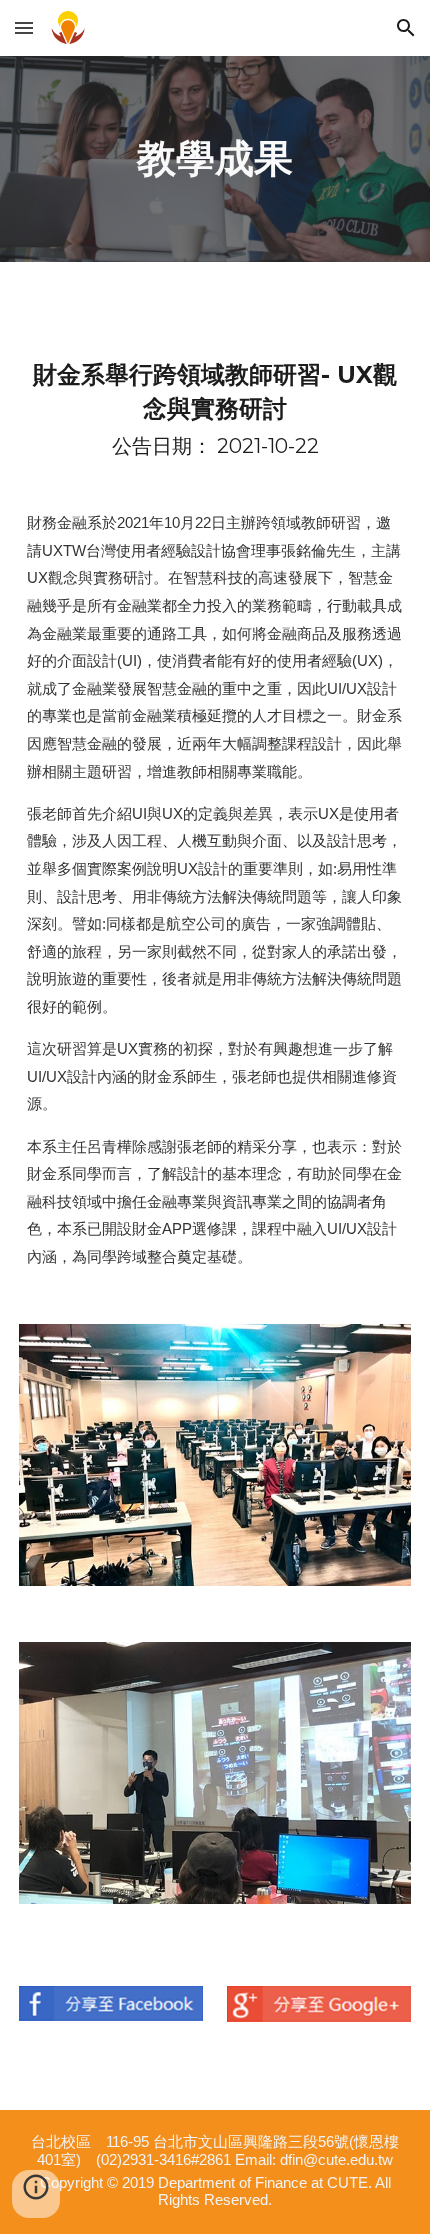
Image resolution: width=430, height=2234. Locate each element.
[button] (24, 27)
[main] (215, 159)
